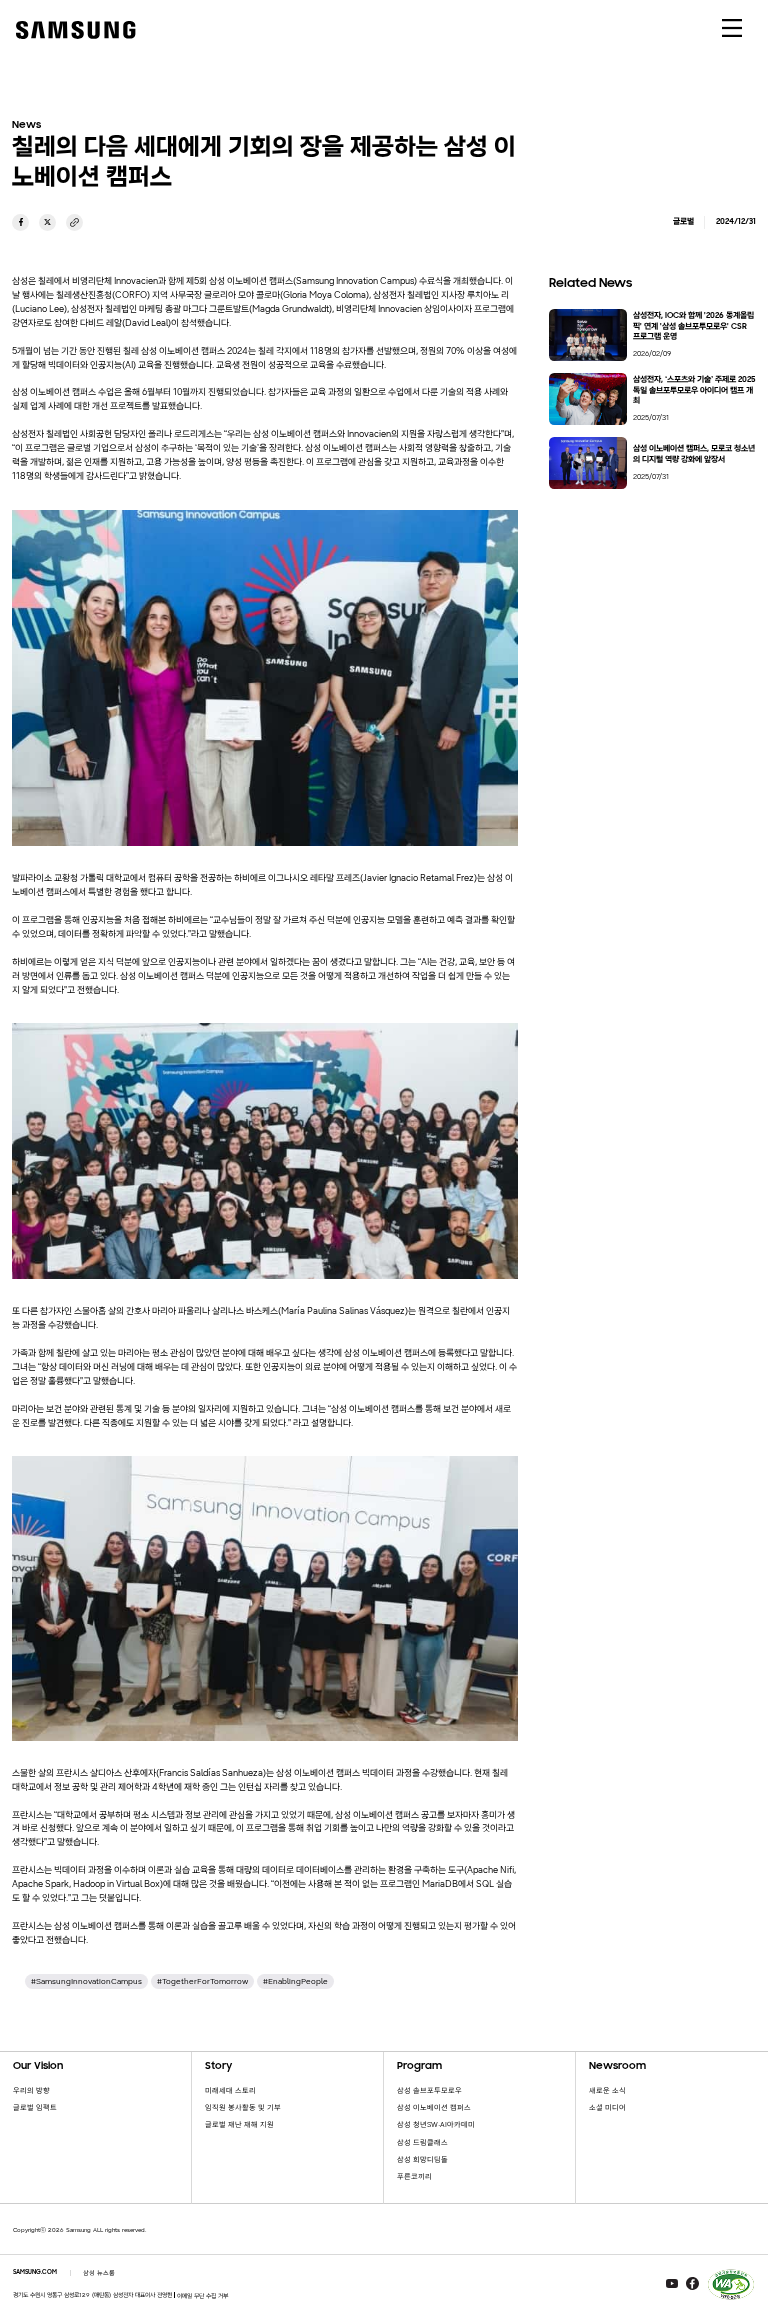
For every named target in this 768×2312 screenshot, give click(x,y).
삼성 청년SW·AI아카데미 (436, 2124)
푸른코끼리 (414, 2176)
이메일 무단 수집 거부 (202, 2296)
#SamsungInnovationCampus (86, 1981)
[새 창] (20, 222)
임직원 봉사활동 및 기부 (243, 2107)
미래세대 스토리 (230, 2090)
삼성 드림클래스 (422, 2142)
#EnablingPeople (295, 1981)
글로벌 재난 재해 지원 (239, 2124)
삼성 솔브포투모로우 (429, 2090)
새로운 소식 (607, 2090)
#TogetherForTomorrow (202, 1981)
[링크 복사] (74, 222)
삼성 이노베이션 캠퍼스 (434, 2107)
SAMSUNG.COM (35, 2272)
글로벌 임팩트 (35, 2107)
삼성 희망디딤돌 (422, 2159)
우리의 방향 (31, 2090)
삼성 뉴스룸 (99, 2273)
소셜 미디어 (607, 2107)
